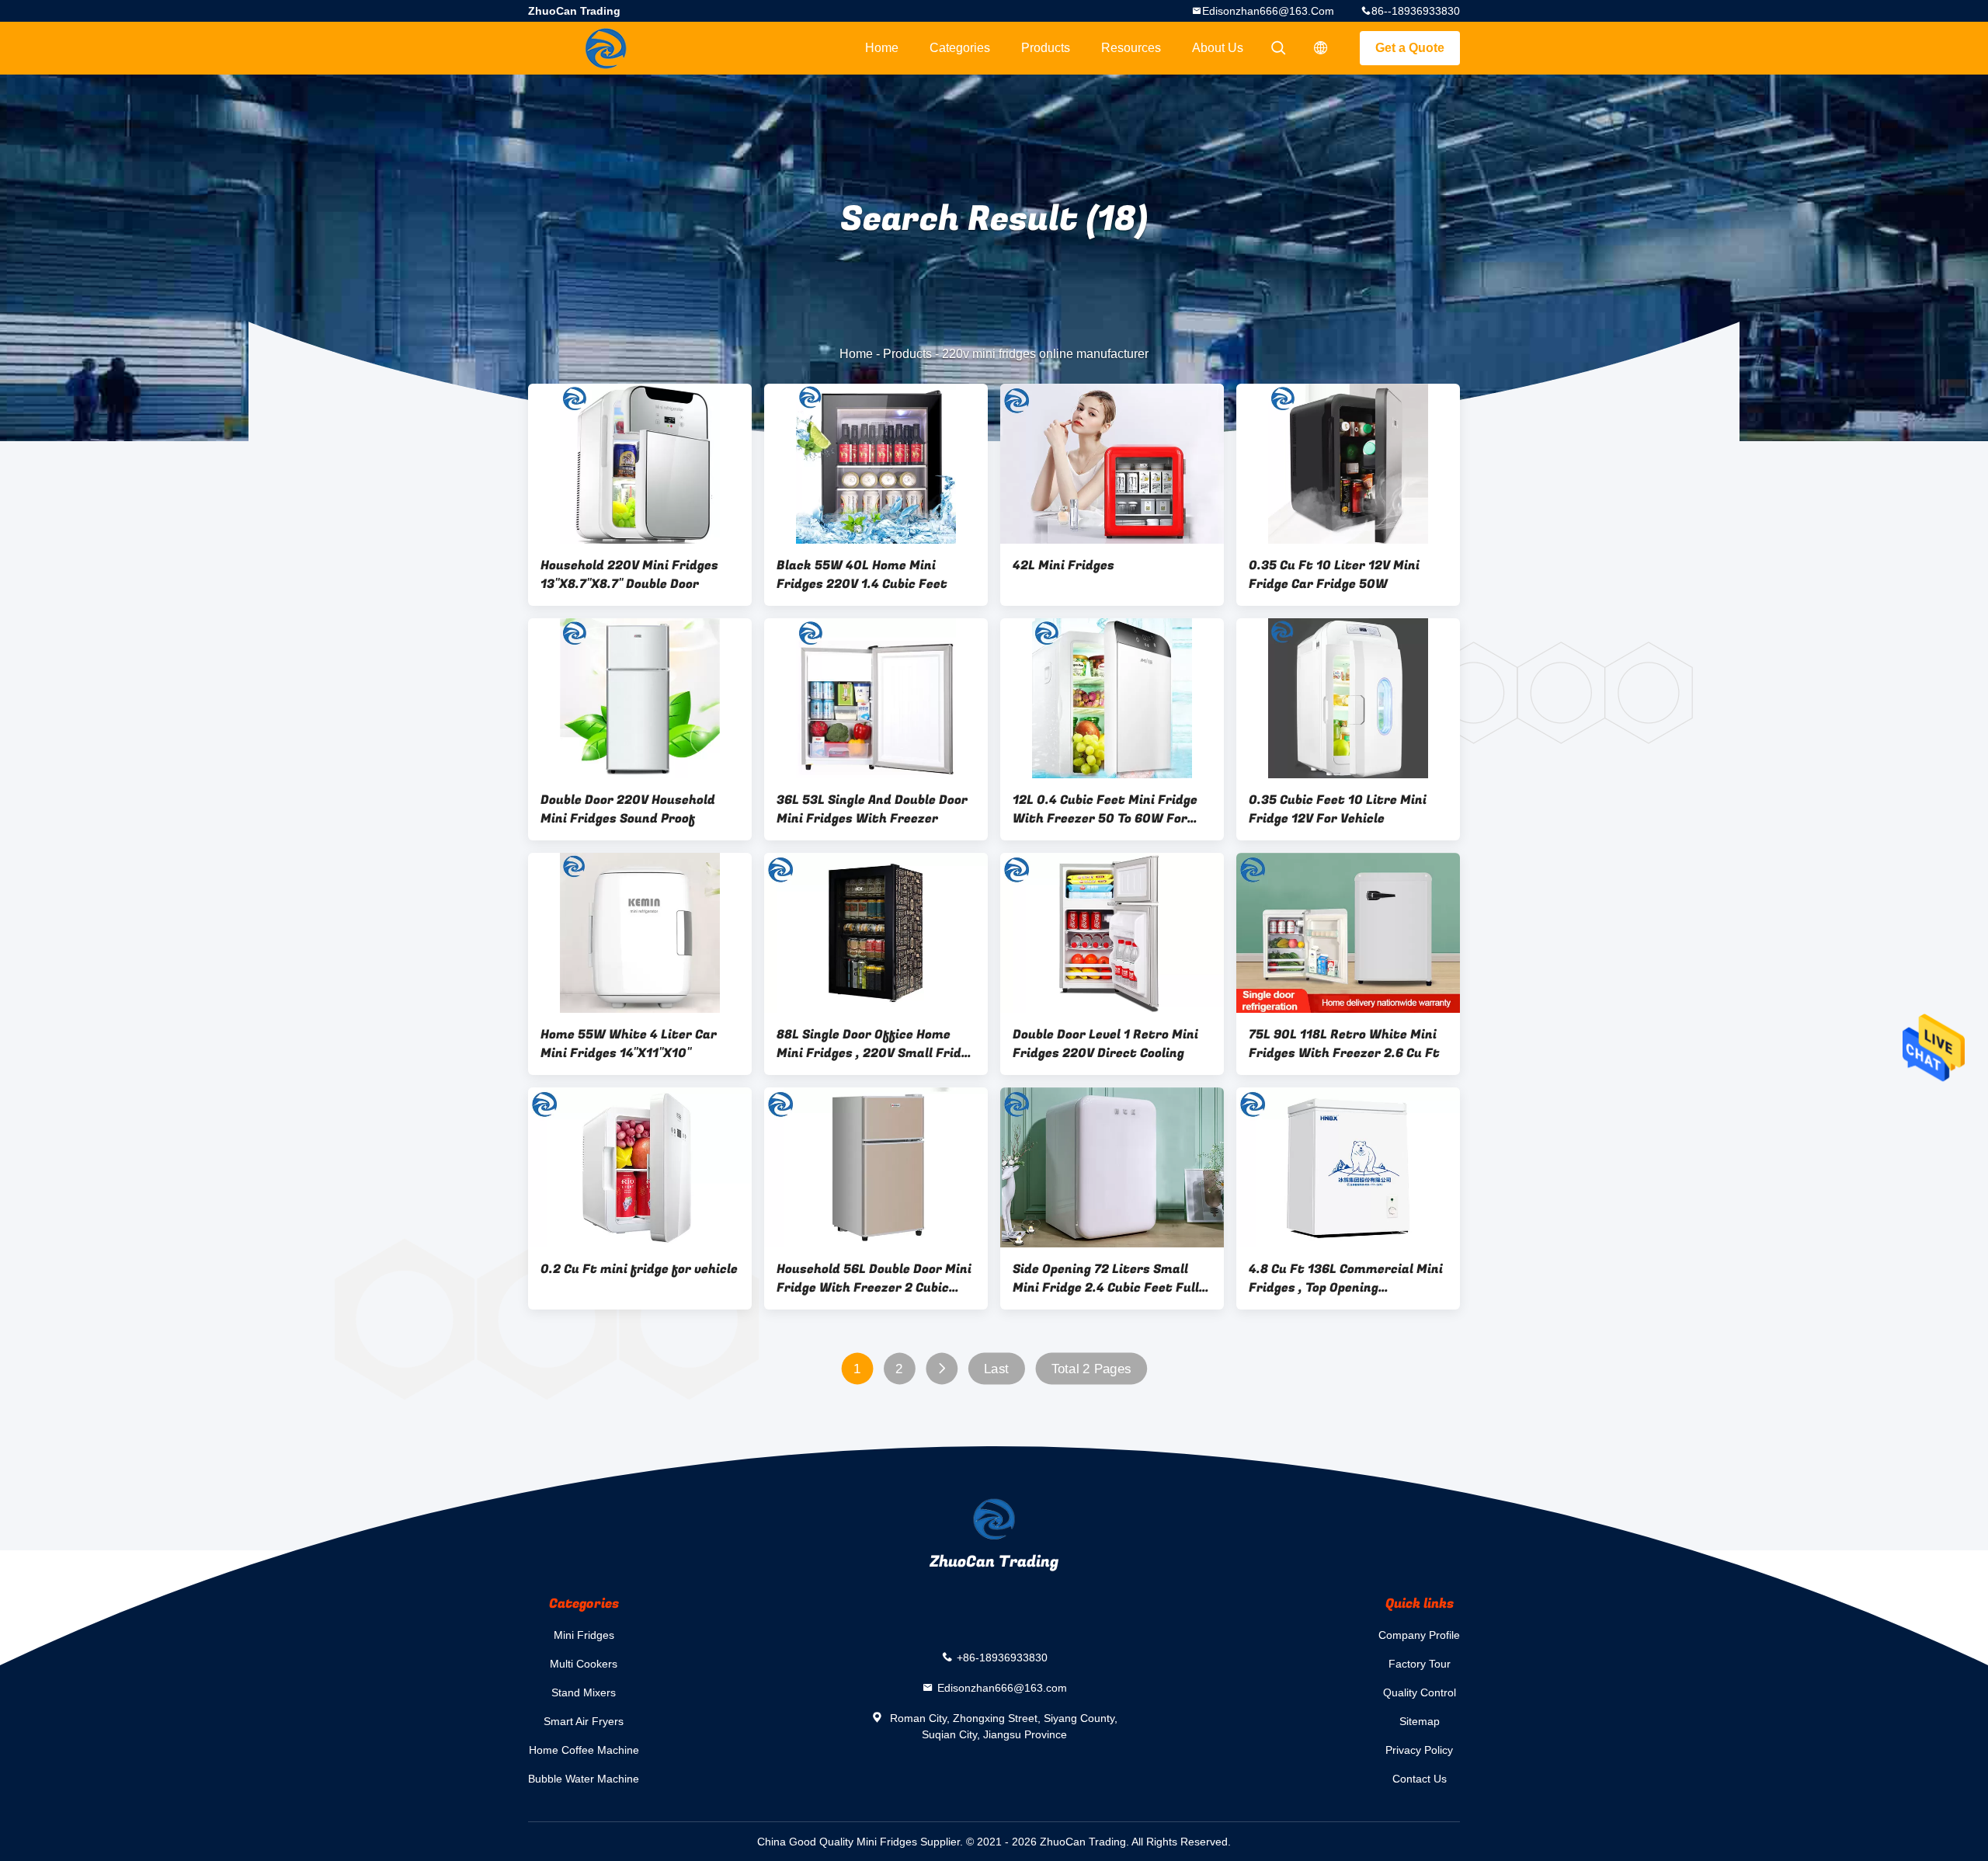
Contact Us (1420, 1779)
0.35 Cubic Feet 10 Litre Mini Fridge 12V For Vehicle (1338, 809)
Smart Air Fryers (584, 1721)
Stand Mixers (584, 1692)
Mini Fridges (584, 1635)
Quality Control (1420, 1692)
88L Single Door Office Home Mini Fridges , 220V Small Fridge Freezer (876, 1044)
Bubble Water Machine (584, 1779)
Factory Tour (1420, 1664)
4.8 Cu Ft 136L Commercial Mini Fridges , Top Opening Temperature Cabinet (1346, 1278)
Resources (1131, 48)
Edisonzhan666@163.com (1268, 11)
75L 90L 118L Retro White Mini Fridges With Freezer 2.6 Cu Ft (1344, 1044)
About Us (1218, 48)
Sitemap (1420, 1721)
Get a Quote (1410, 48)
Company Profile (1419, 1635)
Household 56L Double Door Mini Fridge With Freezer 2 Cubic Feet (874, 1278)
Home (882, 48)
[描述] (1321, 48)
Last (996, 1369)
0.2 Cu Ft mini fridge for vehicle (639, 1269)
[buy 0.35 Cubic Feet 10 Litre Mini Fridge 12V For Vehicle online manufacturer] (1348, 698)
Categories (960, 48)
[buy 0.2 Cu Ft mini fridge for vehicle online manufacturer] (640, 1167)
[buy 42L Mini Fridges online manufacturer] (1112, 464)
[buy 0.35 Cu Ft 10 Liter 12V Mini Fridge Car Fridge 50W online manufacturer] (1348, 464)
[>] (942, 1369)
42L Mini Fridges (1064, 565)
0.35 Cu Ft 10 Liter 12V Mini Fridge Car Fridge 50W (1334, 575)
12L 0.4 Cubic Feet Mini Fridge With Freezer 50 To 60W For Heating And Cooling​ (1105, 809)
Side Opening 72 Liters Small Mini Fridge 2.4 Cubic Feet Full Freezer (1106, 1278)
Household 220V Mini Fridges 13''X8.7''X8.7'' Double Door (629, 575)
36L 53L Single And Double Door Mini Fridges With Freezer (872, 809)
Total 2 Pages (1091, 1369)
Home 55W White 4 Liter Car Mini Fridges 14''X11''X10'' (629, 1044)
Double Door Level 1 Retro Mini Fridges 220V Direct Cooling (1105, 1044)
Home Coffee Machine (584, 1750)
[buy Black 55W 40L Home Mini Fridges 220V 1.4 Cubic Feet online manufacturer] (876, 464)
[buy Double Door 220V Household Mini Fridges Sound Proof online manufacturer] (640, 698)
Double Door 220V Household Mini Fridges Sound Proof (628, 809)
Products (1046, 48)
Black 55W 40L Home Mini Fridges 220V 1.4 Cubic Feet (862, 575)
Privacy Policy (1419, 1750)
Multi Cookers (584, 1664)
